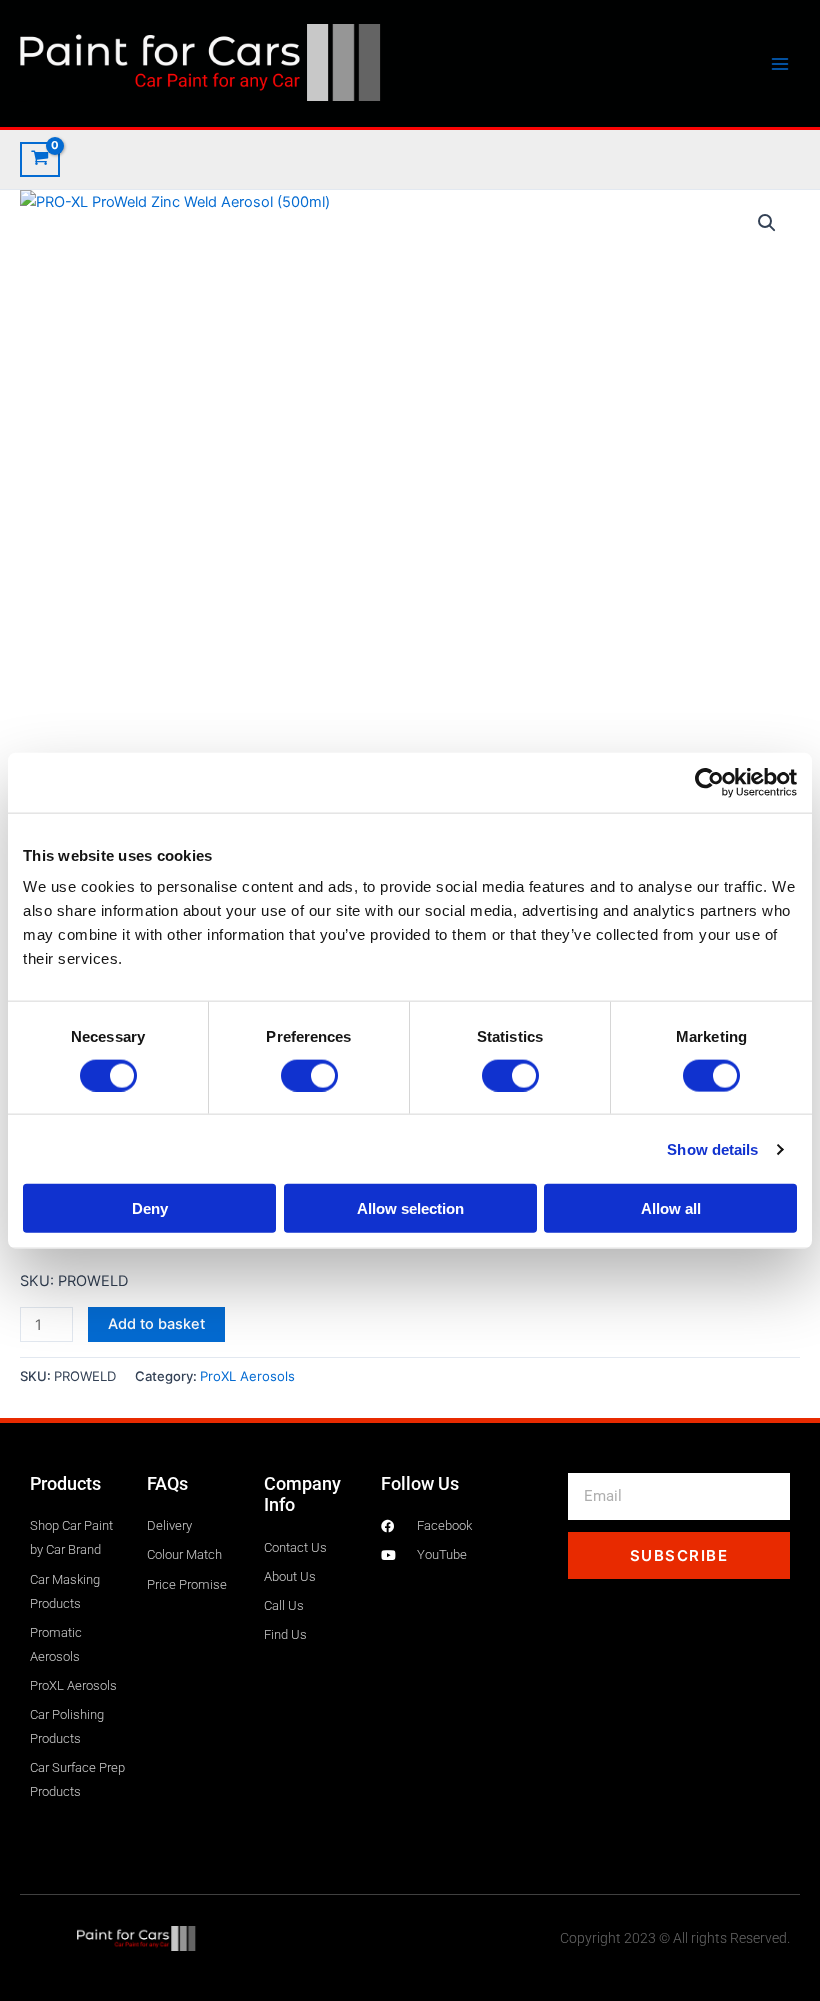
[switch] (309, 1075)
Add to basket (156, 1324)
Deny (150, 1208)
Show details (712, 1148)
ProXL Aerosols (247, 1376)
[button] (767, 223)
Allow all (671, 1208)
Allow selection (410, 1208)
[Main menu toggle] (780, 63)
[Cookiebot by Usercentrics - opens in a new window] (709, 782)
